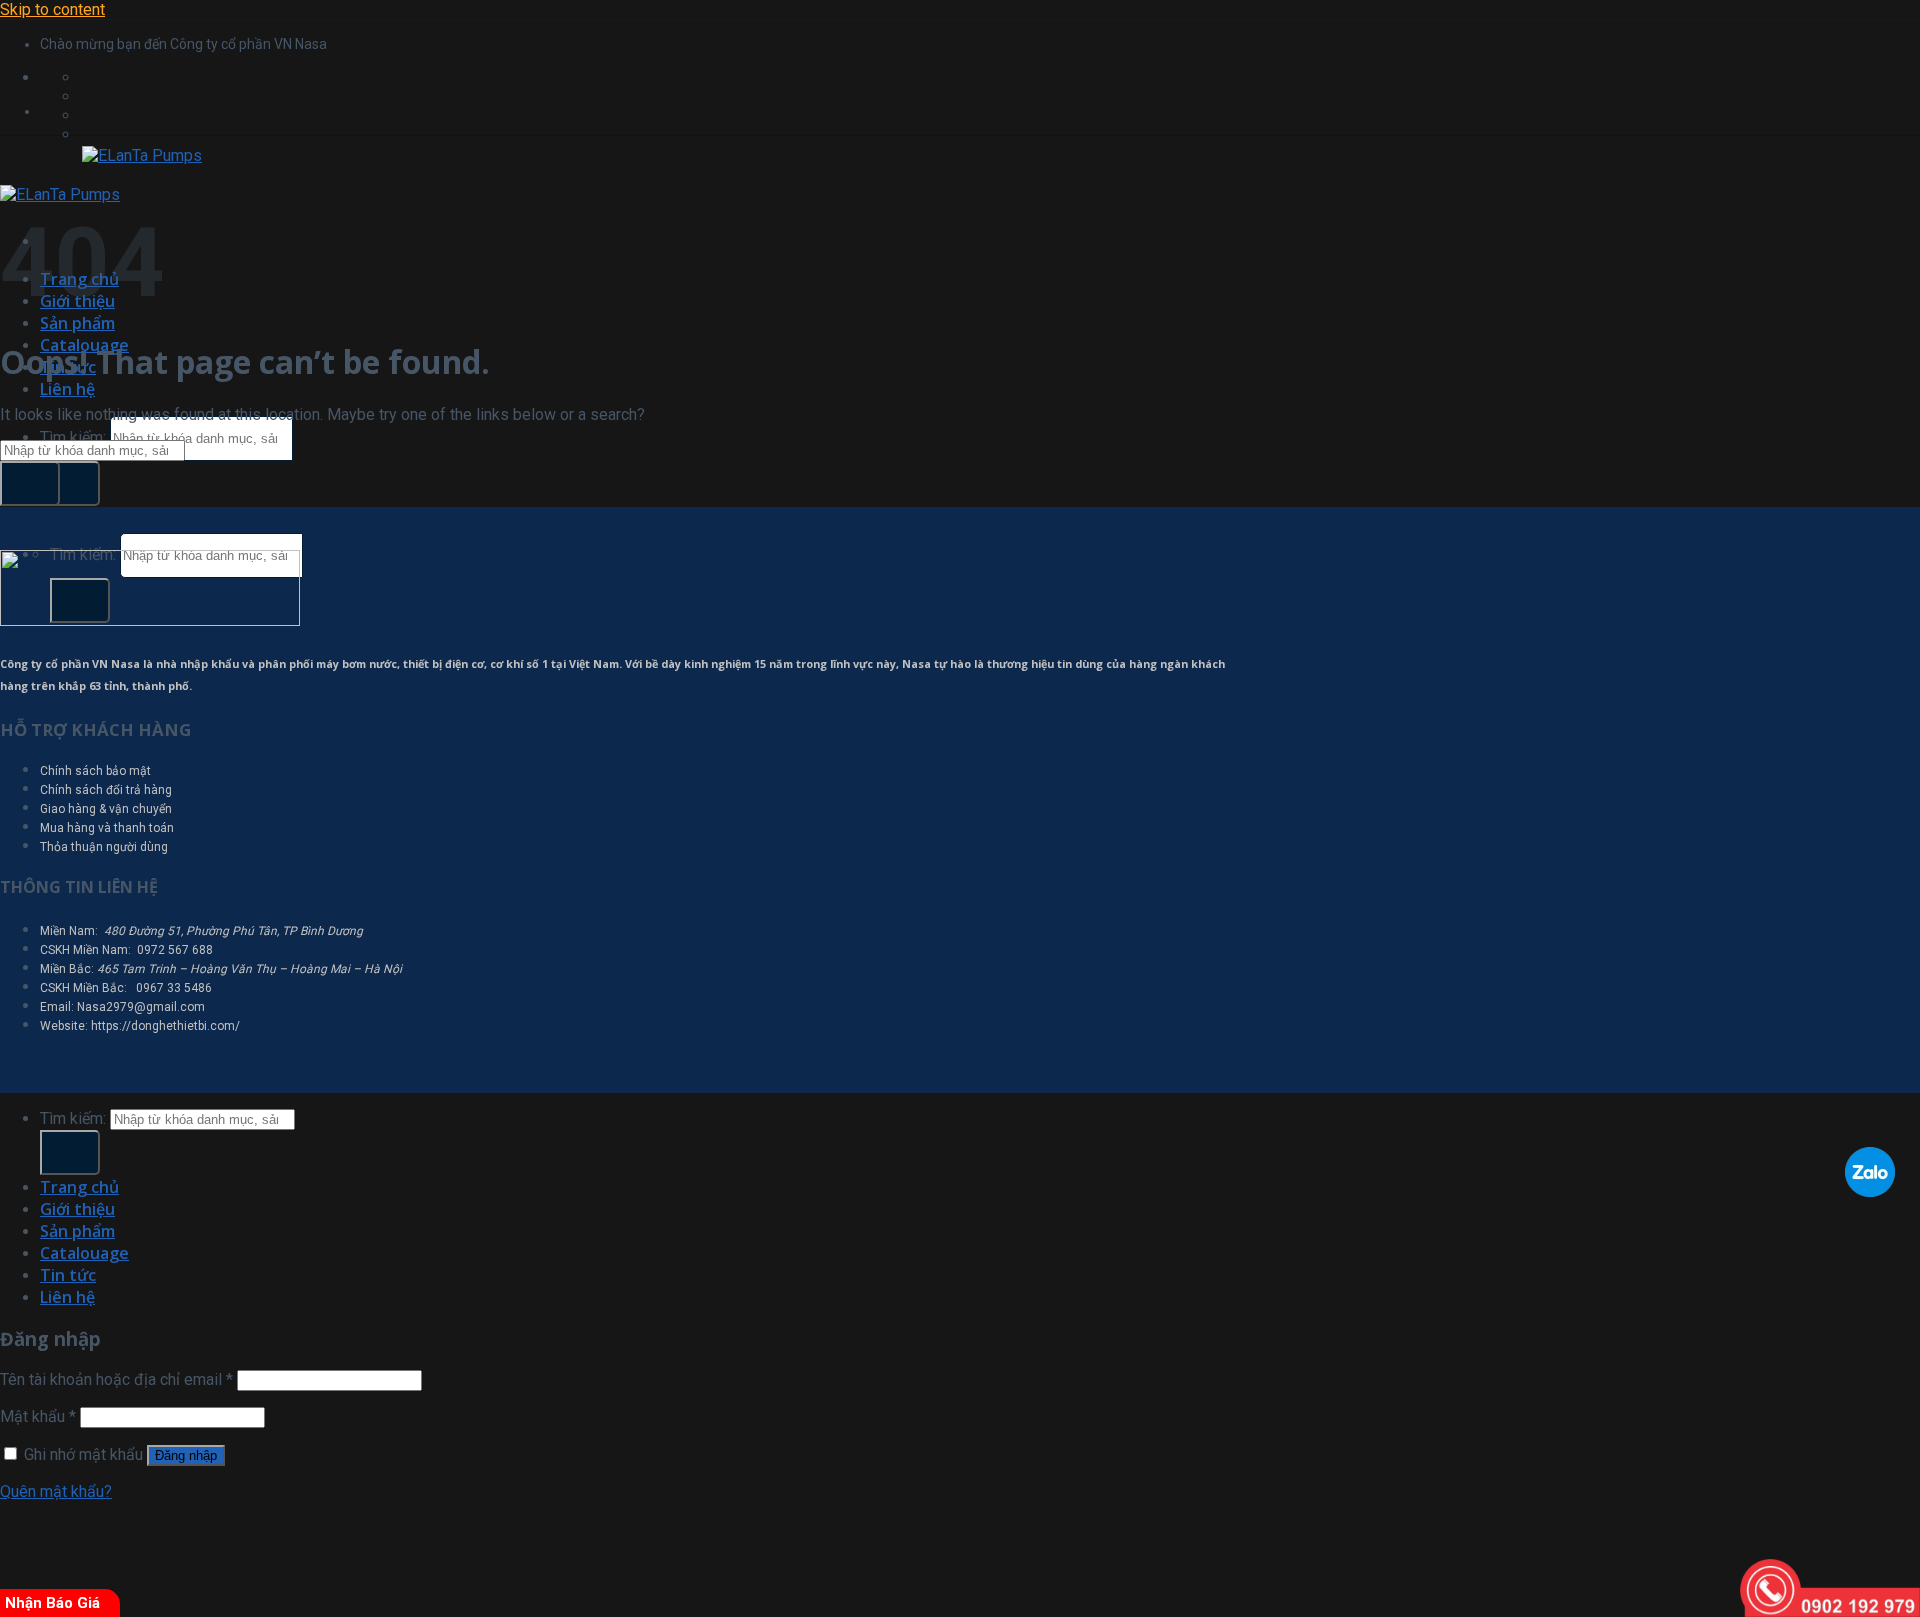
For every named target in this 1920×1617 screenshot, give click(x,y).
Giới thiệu (77, 1209)
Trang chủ (79, 1187)
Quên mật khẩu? (56, 1491)
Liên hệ (67, 389)
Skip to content (52, 9)
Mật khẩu (38, 1416)
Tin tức (68, 1275)
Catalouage (84, 1253)
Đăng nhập (186, 1455)
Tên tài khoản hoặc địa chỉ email (116, 1379)
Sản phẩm (77, 323)
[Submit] (70, 483)
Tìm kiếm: (73, 437)
